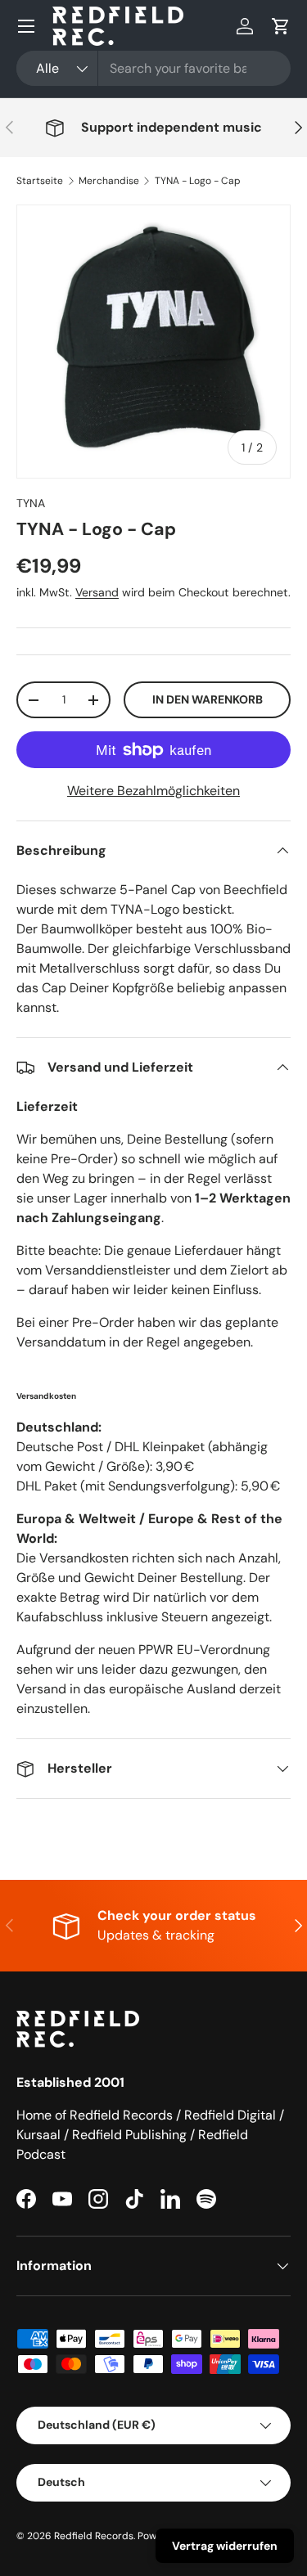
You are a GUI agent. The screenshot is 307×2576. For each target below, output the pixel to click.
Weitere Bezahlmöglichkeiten (153, 791)
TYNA (31, 503)
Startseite (40, 181)
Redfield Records (94, 2536)
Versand (97, 592)
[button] (281, 26)
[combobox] (153, 68)
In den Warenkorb (208, 699)
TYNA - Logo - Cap (198, 181)
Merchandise (109, 181)
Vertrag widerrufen (225, 2546)
